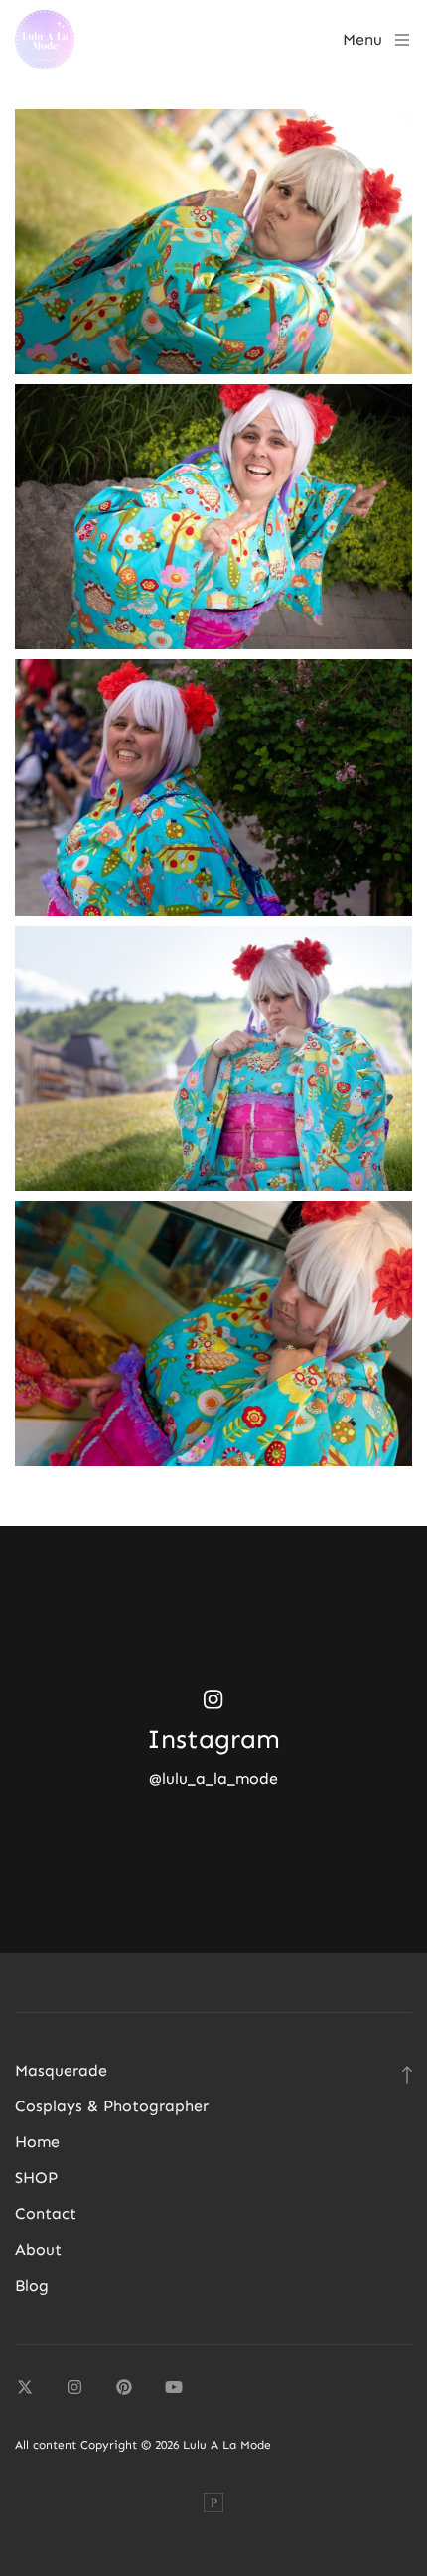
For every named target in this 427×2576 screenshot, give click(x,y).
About (38, 2250)
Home (37, 2142)
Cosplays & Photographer (112, 2106)
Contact (46, 2213)
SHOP (36, 2177)
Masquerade (61, 2070)
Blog (32, 2286)
